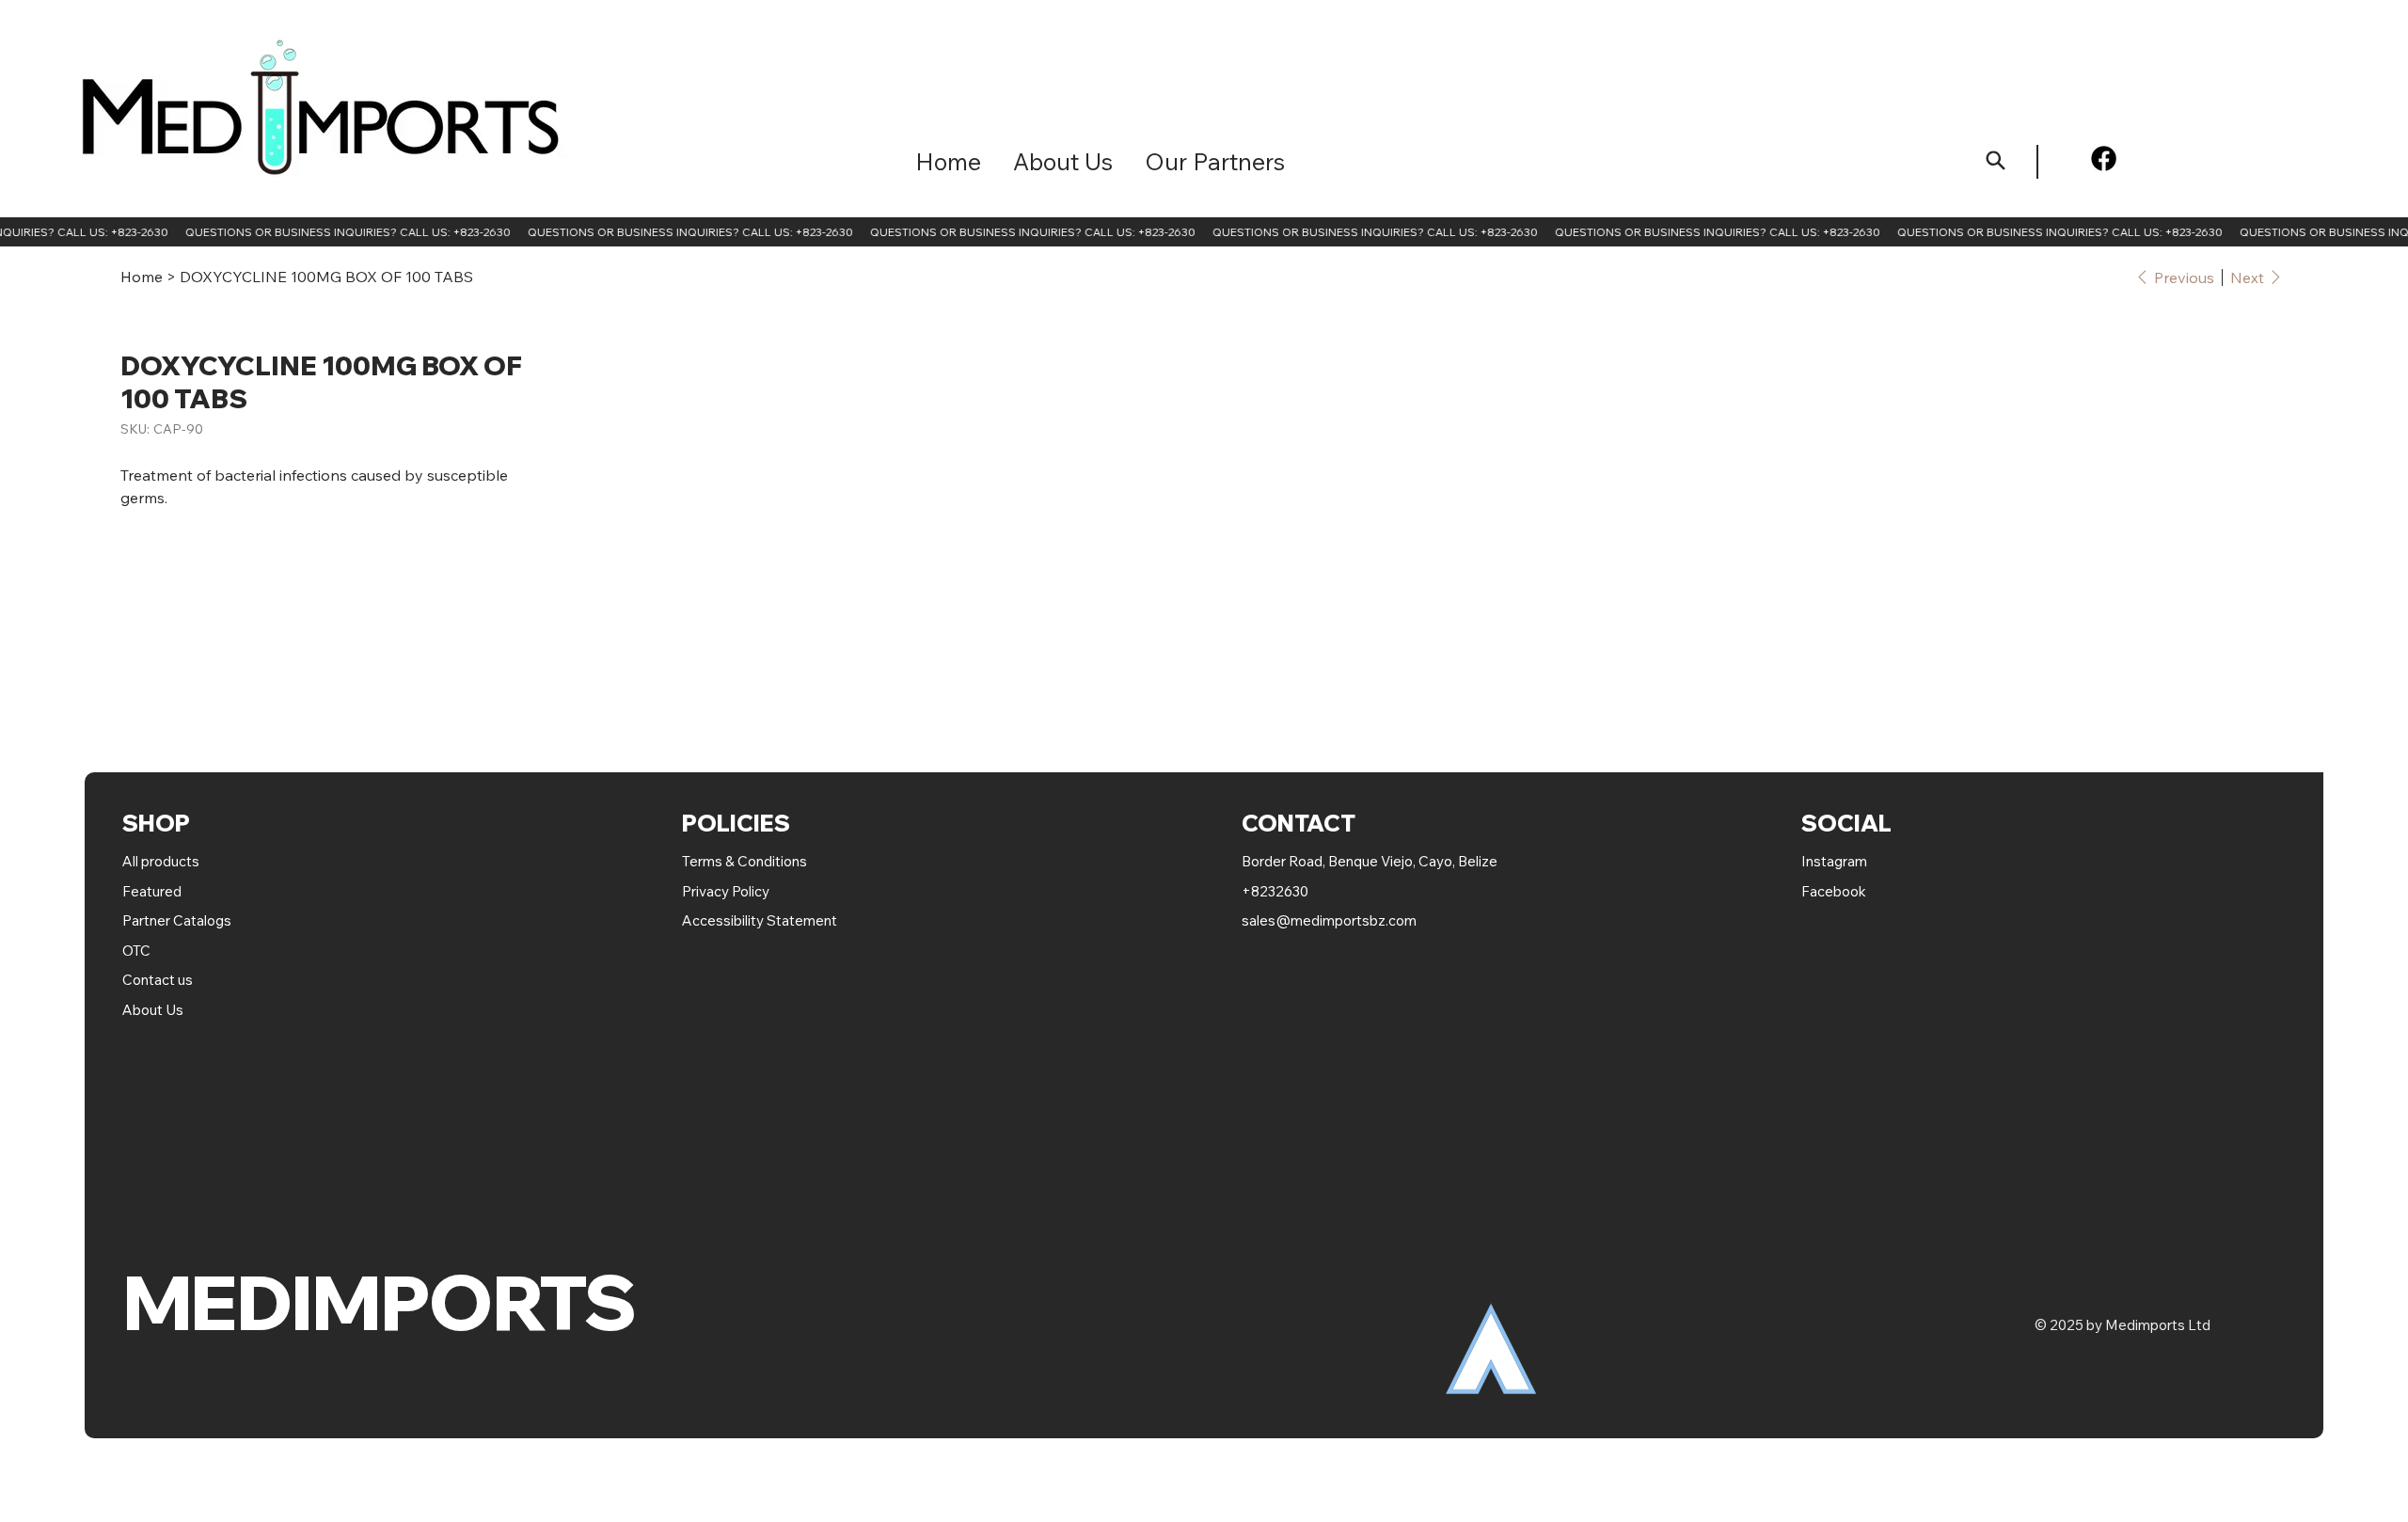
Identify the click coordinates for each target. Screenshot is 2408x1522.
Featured (153, 891)
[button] (1215, 161)
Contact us (158, 980)
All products (161, 861)
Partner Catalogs (177, 920)
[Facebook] (2104, 159)
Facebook (1834, 891)
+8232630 (1275, 891)
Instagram (1834, 861)
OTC (136, 951)
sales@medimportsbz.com (1329, 920)
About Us (153, 1010)
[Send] (1996, 160)
